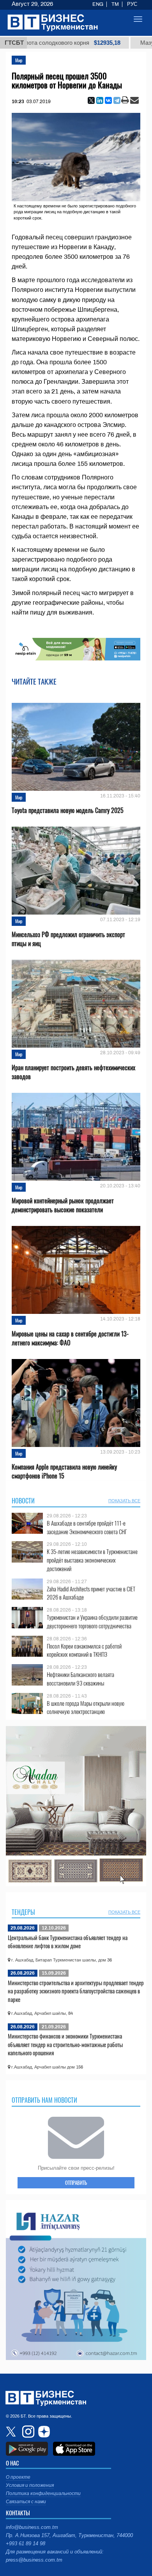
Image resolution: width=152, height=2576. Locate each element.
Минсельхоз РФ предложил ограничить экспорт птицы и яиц (68, 939)
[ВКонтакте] (108, 100)
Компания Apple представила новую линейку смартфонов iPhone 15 (64, 1471)
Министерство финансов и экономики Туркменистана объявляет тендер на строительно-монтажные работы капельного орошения (65, 2044)
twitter (12, 2432)
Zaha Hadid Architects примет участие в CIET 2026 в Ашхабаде (91, 1593)
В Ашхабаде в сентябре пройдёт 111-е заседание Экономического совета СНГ (87, 1527)
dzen (43, 2432)
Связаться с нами (26, 2502)
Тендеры (23, 1912)
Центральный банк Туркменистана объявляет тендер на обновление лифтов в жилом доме (68, 1942)
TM (115, 4)
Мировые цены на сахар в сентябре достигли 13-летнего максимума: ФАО (70, 1338)
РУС (132, 4)
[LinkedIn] (100, 100)
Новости (23, 1501)
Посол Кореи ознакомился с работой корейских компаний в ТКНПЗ (84, 1650)
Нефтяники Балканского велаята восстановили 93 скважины (80, 1679)
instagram (27, 2432)
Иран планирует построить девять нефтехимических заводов (73, 1072)
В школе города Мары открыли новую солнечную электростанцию (86, 1708)
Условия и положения (30, 2485)
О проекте (18, 2477)
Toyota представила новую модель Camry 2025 (68, 810)
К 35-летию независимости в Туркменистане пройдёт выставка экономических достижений (92, 1560)
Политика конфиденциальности (43, 2493)
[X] (91, 100)
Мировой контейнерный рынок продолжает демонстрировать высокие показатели (63, 1205)
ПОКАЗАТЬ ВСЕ (124, 1501)
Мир (19, 60)
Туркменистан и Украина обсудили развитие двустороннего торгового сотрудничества (92, 1622)
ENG (98, 4)
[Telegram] (117, 100)
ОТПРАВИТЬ (76, 2183)
